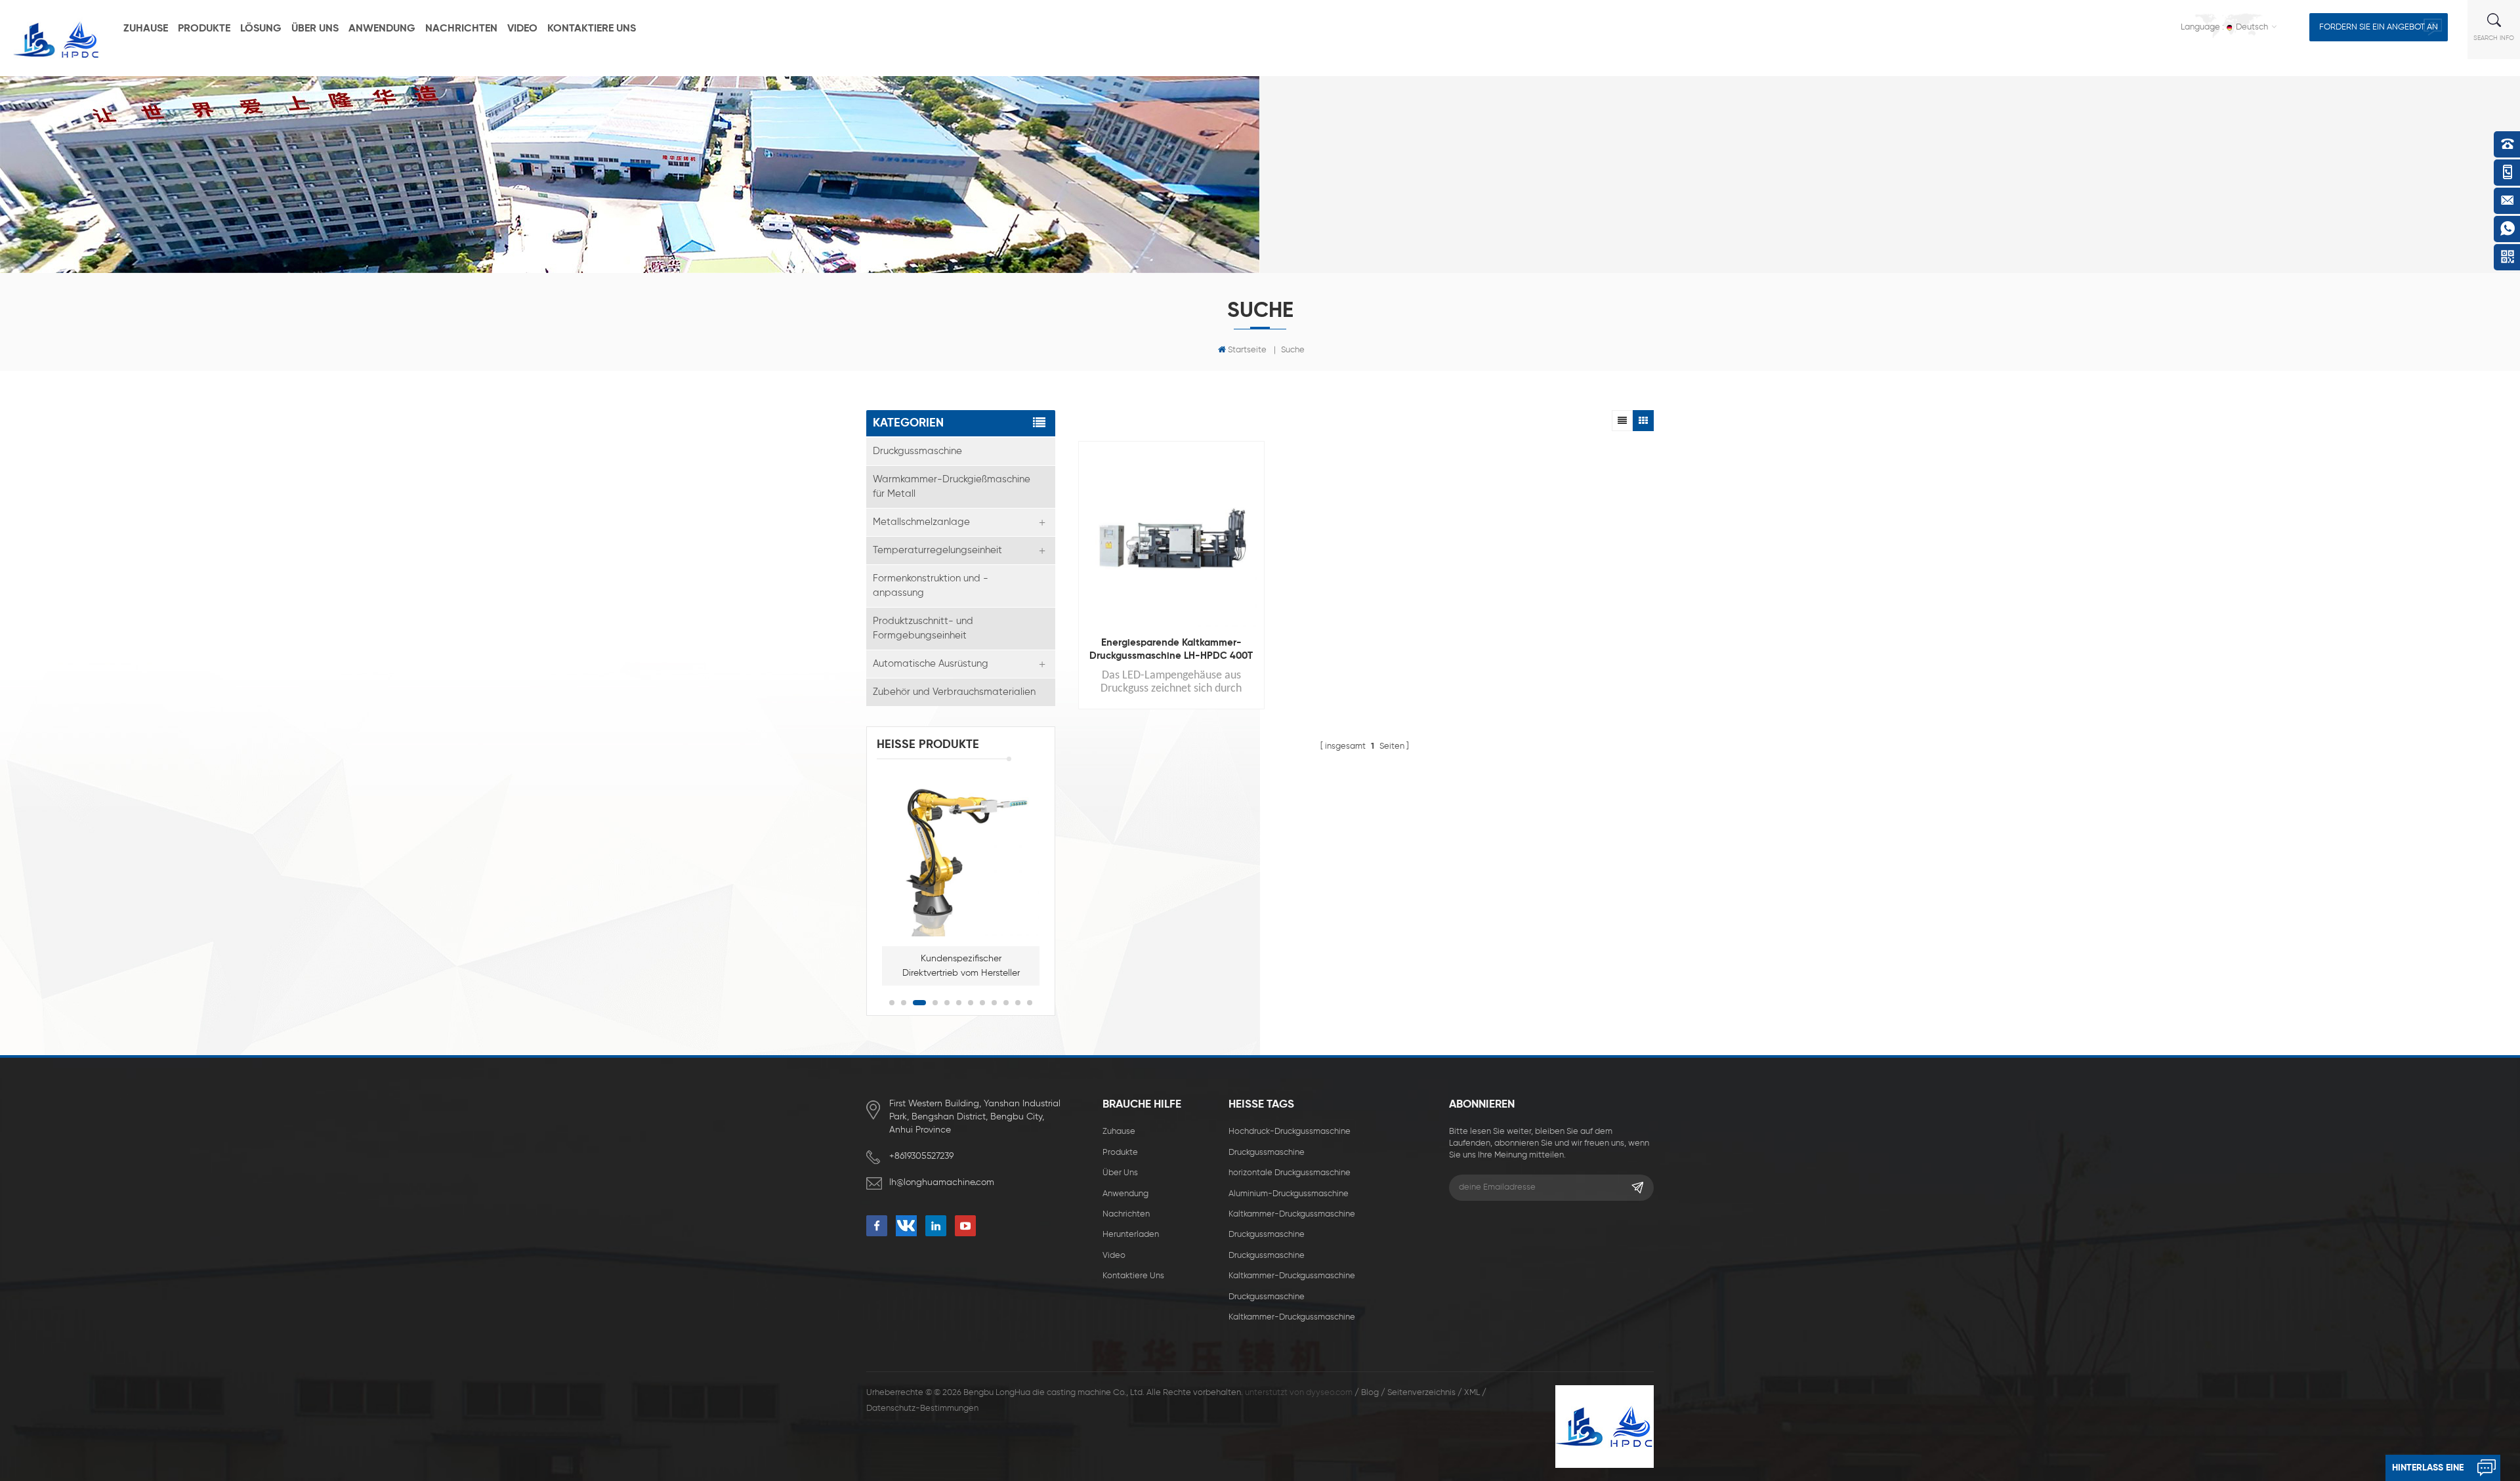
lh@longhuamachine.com (942, 1182)
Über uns (315, 29)
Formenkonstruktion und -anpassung (931, 586)
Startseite (1247, 350)
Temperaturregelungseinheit (937, 550)
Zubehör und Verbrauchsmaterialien (954, 692)
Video (522, 29)
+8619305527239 (921, 1156)
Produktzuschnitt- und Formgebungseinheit (923, 628)
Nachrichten (461, 29)
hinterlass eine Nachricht (2428, 1472)
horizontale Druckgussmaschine (1290, 1173)
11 (1018, 1003)
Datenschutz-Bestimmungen (922, 1408)
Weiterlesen (1165, 766)
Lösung (261, 29)
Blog (1370, 1393)
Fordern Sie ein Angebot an (2379, 27)
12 (1030, 1003)
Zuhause (146, 29)
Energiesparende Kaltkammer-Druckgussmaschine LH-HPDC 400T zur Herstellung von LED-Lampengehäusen (1171, 650)
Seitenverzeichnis (1421, 1393)
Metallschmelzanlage (921, 522)
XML (1472, 1393)
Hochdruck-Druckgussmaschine (1290, 1132)
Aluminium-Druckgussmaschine (1289, 1194)
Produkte (204, 29)
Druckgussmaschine (917, 451)
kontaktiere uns (592, 29)
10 (1006, 1003)
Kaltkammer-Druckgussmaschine (1292, 1214)
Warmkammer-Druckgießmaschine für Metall (952, 487)
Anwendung (382, 29)
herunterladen (1131, 1235)
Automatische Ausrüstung (931, 664)
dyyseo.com (1329, 1393)
